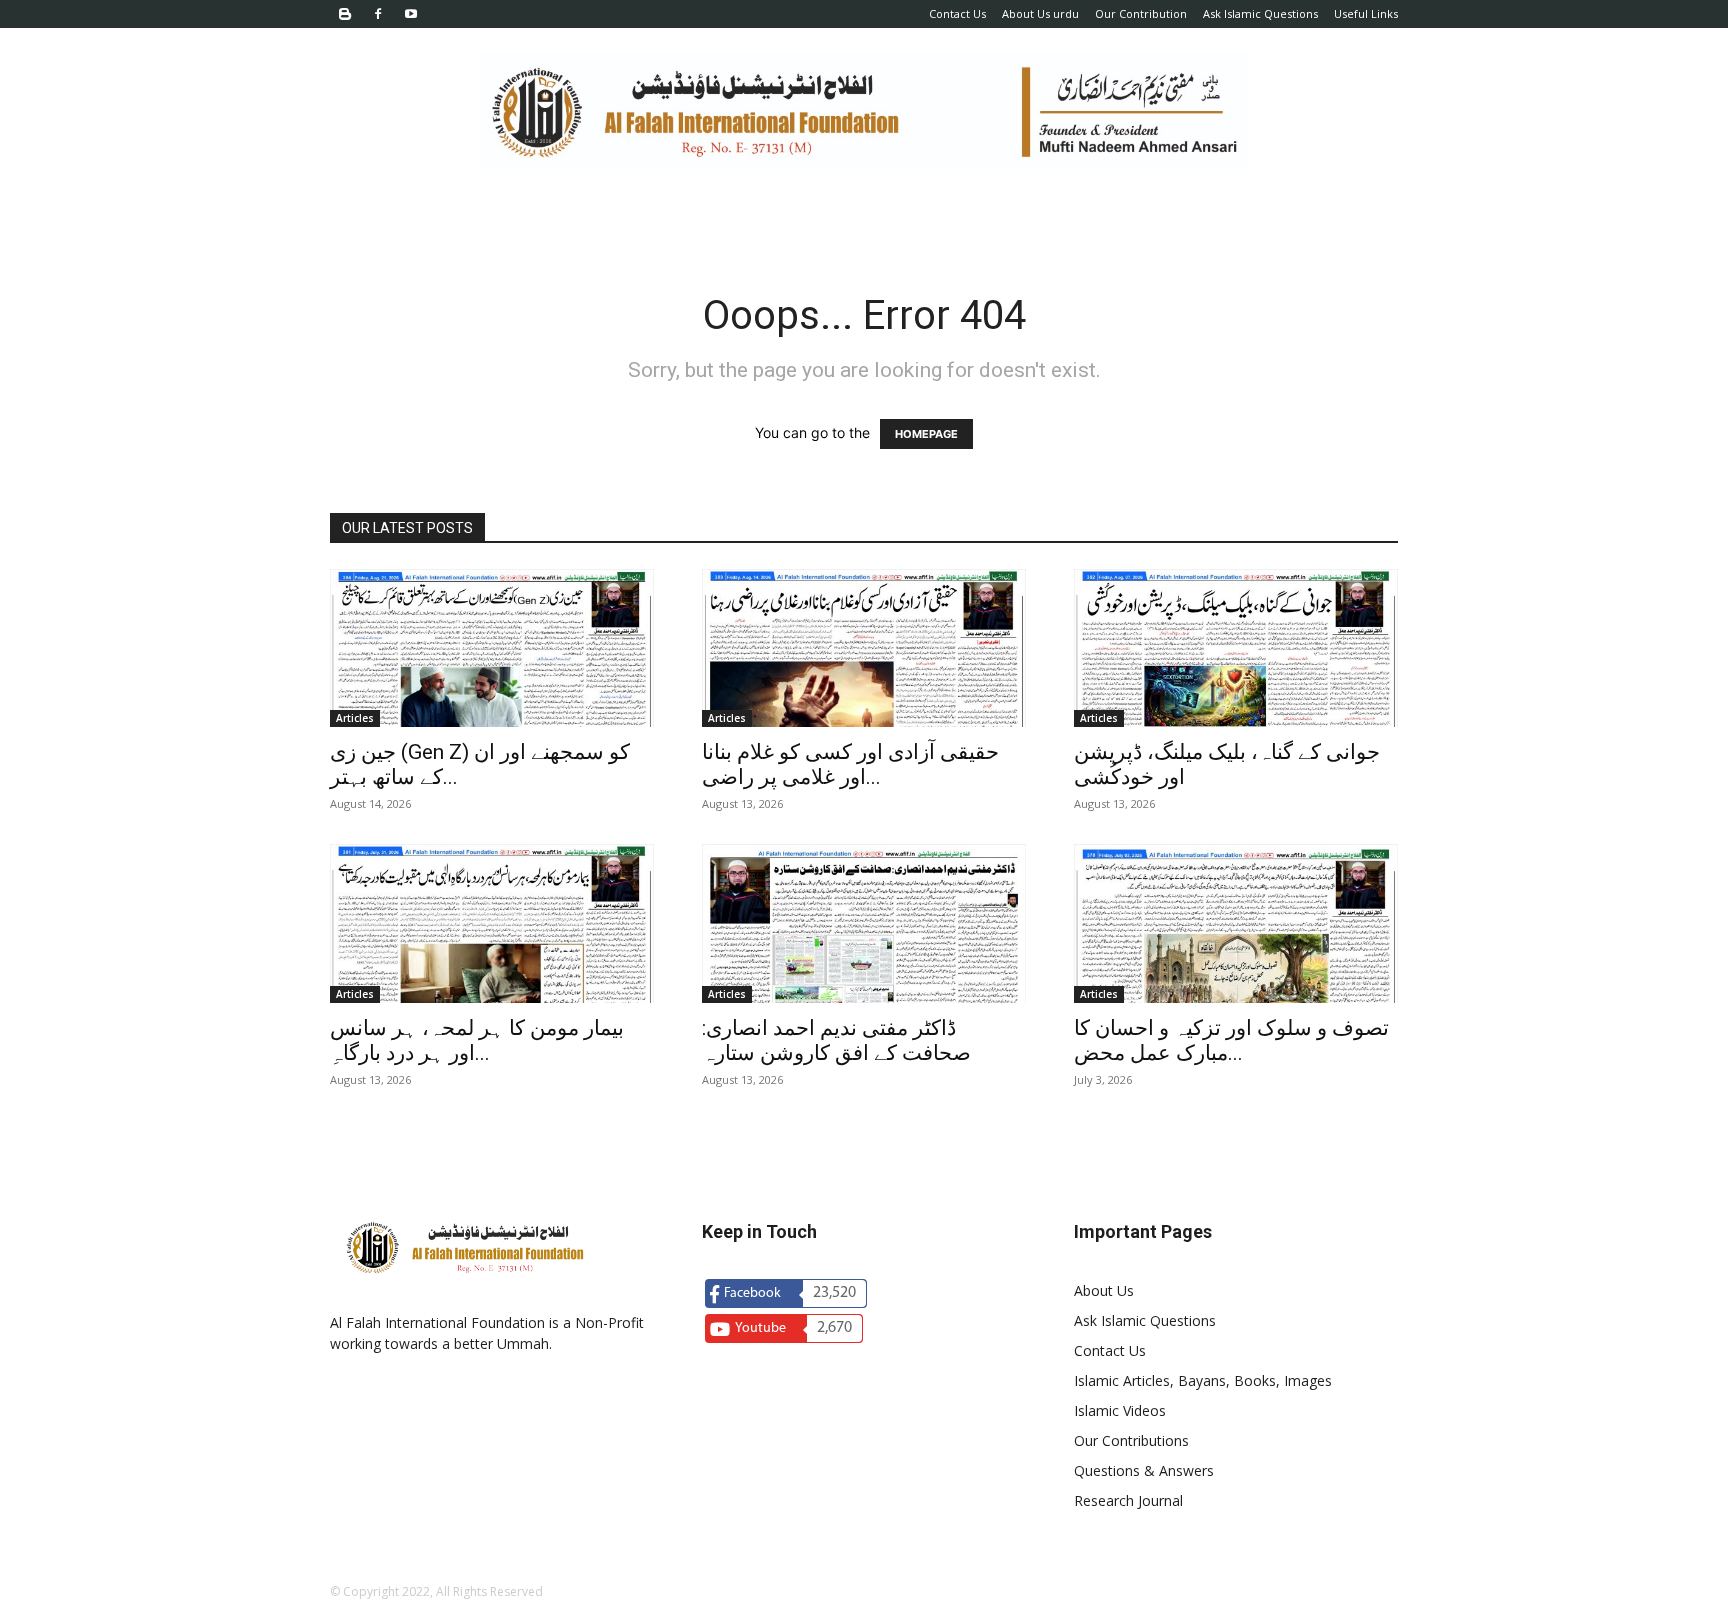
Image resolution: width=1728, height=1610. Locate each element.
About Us (1104, 1290)
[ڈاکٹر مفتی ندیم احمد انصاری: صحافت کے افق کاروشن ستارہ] (864, 923)
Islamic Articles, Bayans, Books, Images (1203, 1380)
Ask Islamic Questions (1260, 13)
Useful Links (1366, 13)
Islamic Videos (1120, 1410)
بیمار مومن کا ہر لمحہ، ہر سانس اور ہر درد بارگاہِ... (477, 1040)
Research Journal (1128, 1500)
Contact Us (957, 13)
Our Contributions (1131, 1440)
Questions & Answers (1144, 1470)
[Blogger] (345, 14)
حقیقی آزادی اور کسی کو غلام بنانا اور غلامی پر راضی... (850, 764)
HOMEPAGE (926, 434)
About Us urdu (1040, 13)
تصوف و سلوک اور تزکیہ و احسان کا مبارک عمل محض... (1231, 1040)
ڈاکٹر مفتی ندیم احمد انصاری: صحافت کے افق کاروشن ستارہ (836, 1040)
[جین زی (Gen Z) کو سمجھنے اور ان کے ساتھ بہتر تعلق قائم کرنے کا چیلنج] (492, 648)
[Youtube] (411, 14)
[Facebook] (378, 14)
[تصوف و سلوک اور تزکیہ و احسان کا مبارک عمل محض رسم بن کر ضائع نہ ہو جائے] (1236, 923)
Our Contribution (1141, 13)
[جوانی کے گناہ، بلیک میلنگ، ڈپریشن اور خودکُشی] (1236, 648)
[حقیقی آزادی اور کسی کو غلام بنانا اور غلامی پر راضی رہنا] (864, 648)
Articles (355, 718)
